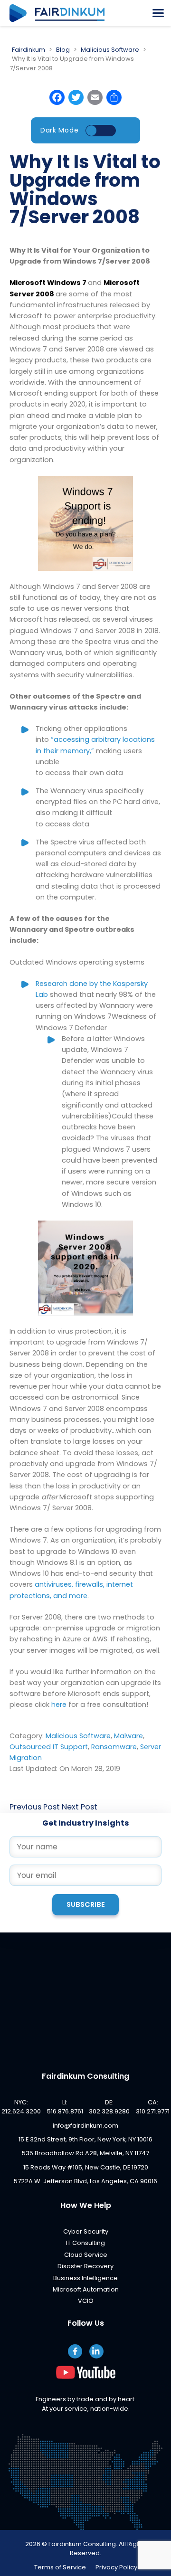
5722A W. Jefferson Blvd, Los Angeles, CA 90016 (85, 2181)
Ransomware (114, 1747)
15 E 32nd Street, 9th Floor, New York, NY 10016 (85, 2139)
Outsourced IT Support (49, 1747)
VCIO (86, 2301)
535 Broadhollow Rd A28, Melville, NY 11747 (85, 2153)
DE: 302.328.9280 (109, 2107)
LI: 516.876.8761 (65, 2107)
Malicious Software (78, 1736)
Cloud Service (86, 2255)
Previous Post (35, 1807)
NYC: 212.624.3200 (21, 2107)
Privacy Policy (116, 2567)
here (59, 1705)
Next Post (80, 1807)
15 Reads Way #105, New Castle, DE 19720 (86, 2167)
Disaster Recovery (85, 2266)
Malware (128, 1736)
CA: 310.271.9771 (153, 2107)
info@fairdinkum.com (85, 2126)
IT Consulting (85, 2243)
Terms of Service (60, 2567)
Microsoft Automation (86, 2289)
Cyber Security (86, 2231)
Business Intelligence (85, 2278)
